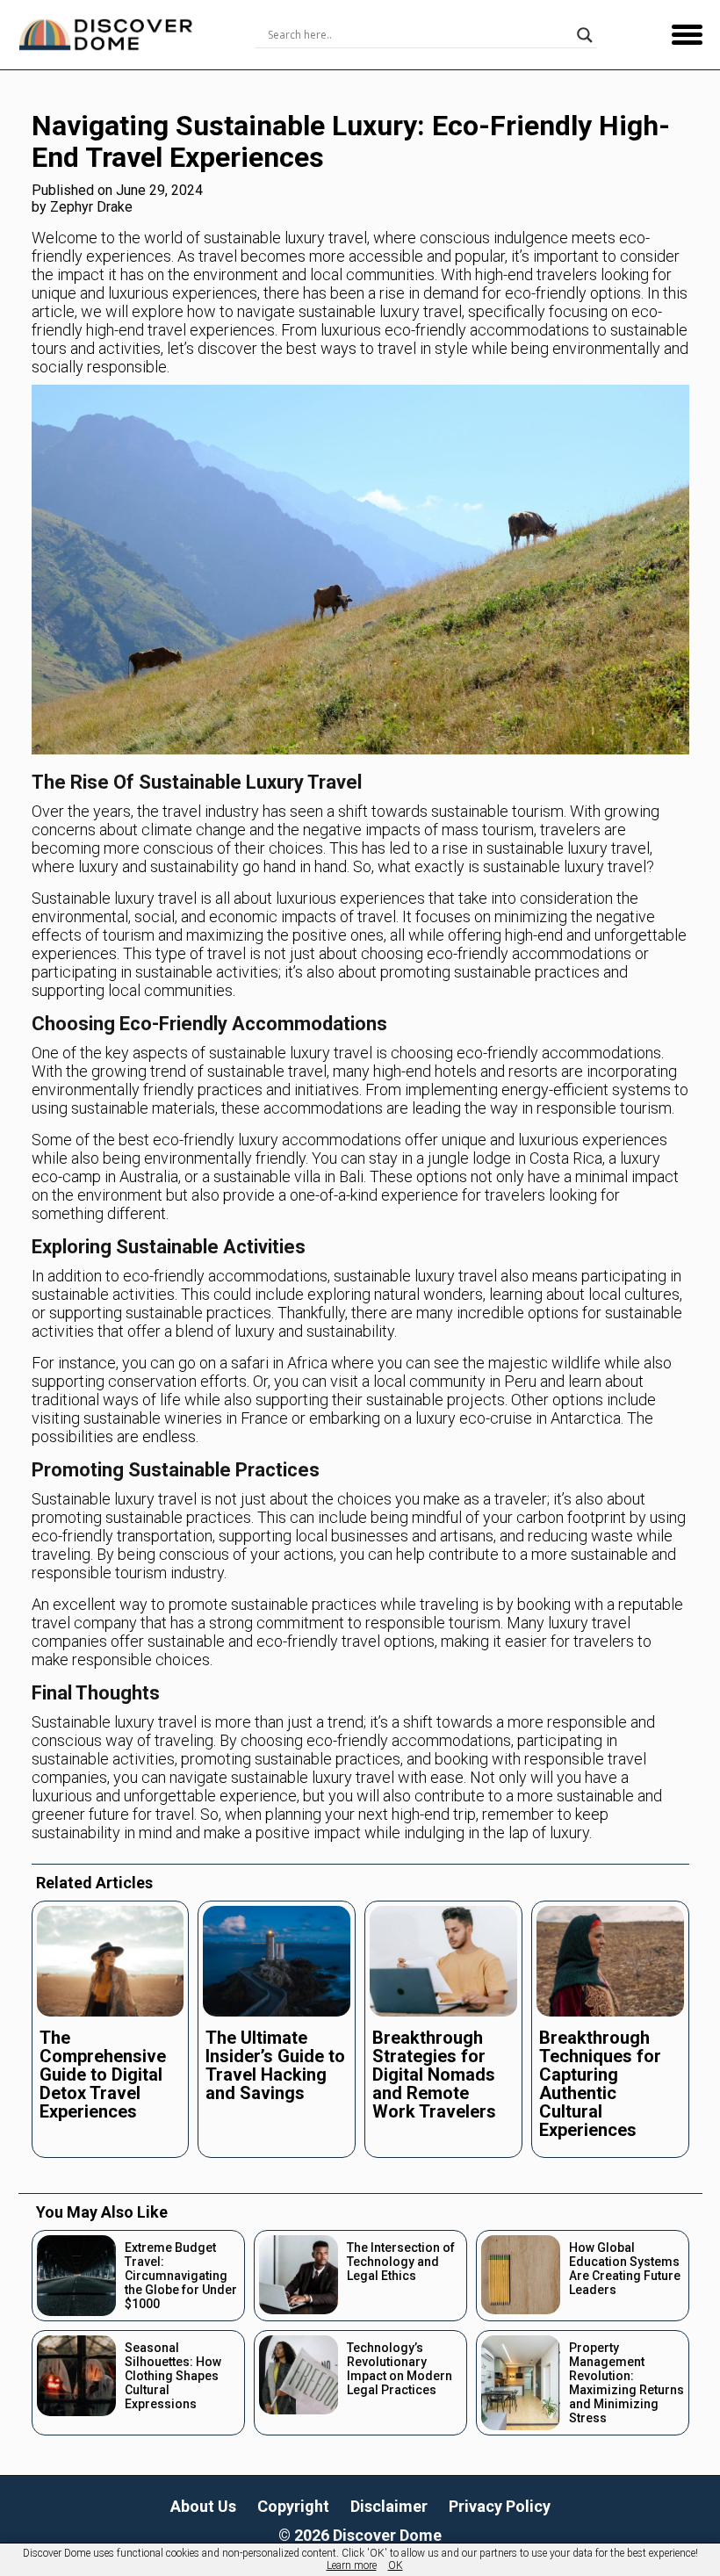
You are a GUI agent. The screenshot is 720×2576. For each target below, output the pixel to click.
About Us (203, 2506)
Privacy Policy (500, 2506)
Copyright (293, 2506)
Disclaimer (389, 2506)
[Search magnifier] (585, 35)
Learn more (352, 2565)
